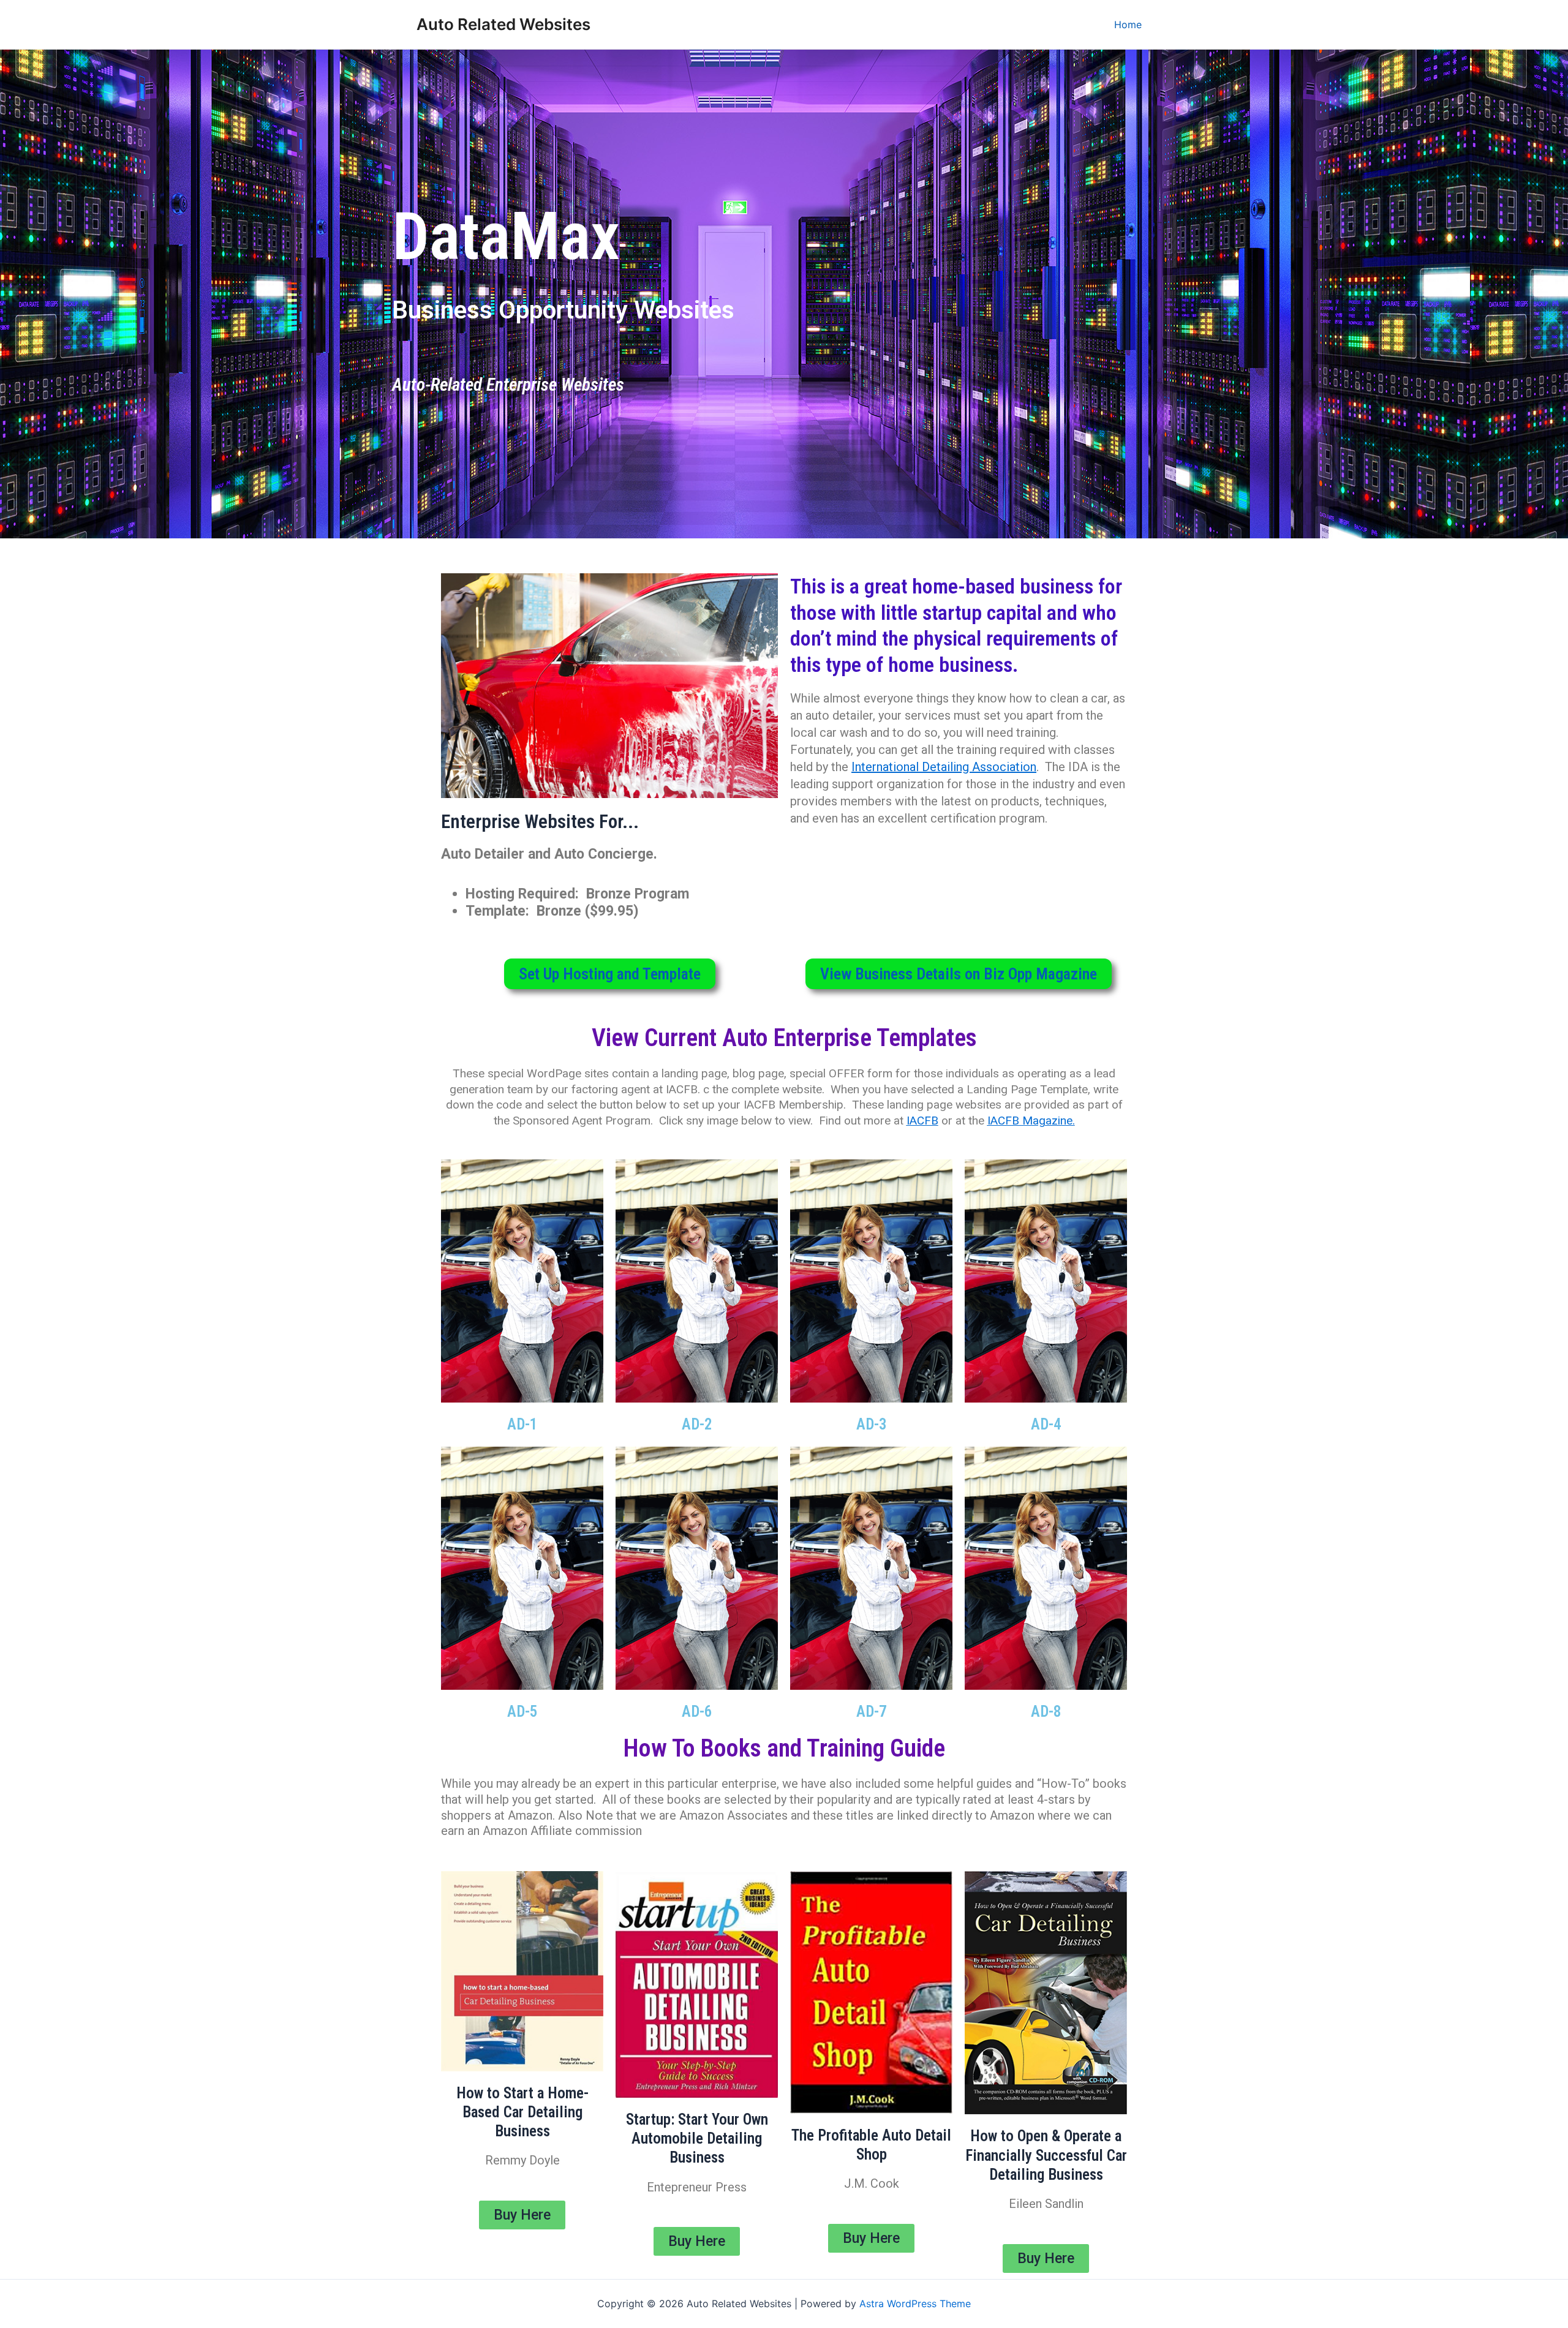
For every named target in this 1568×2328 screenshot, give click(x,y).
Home (1128, 24)
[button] (610, 974)
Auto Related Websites (503, 24)
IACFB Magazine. (1031, 1121)
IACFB (922, 1121)
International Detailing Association (944, 767)
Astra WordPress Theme (915, 2304)
